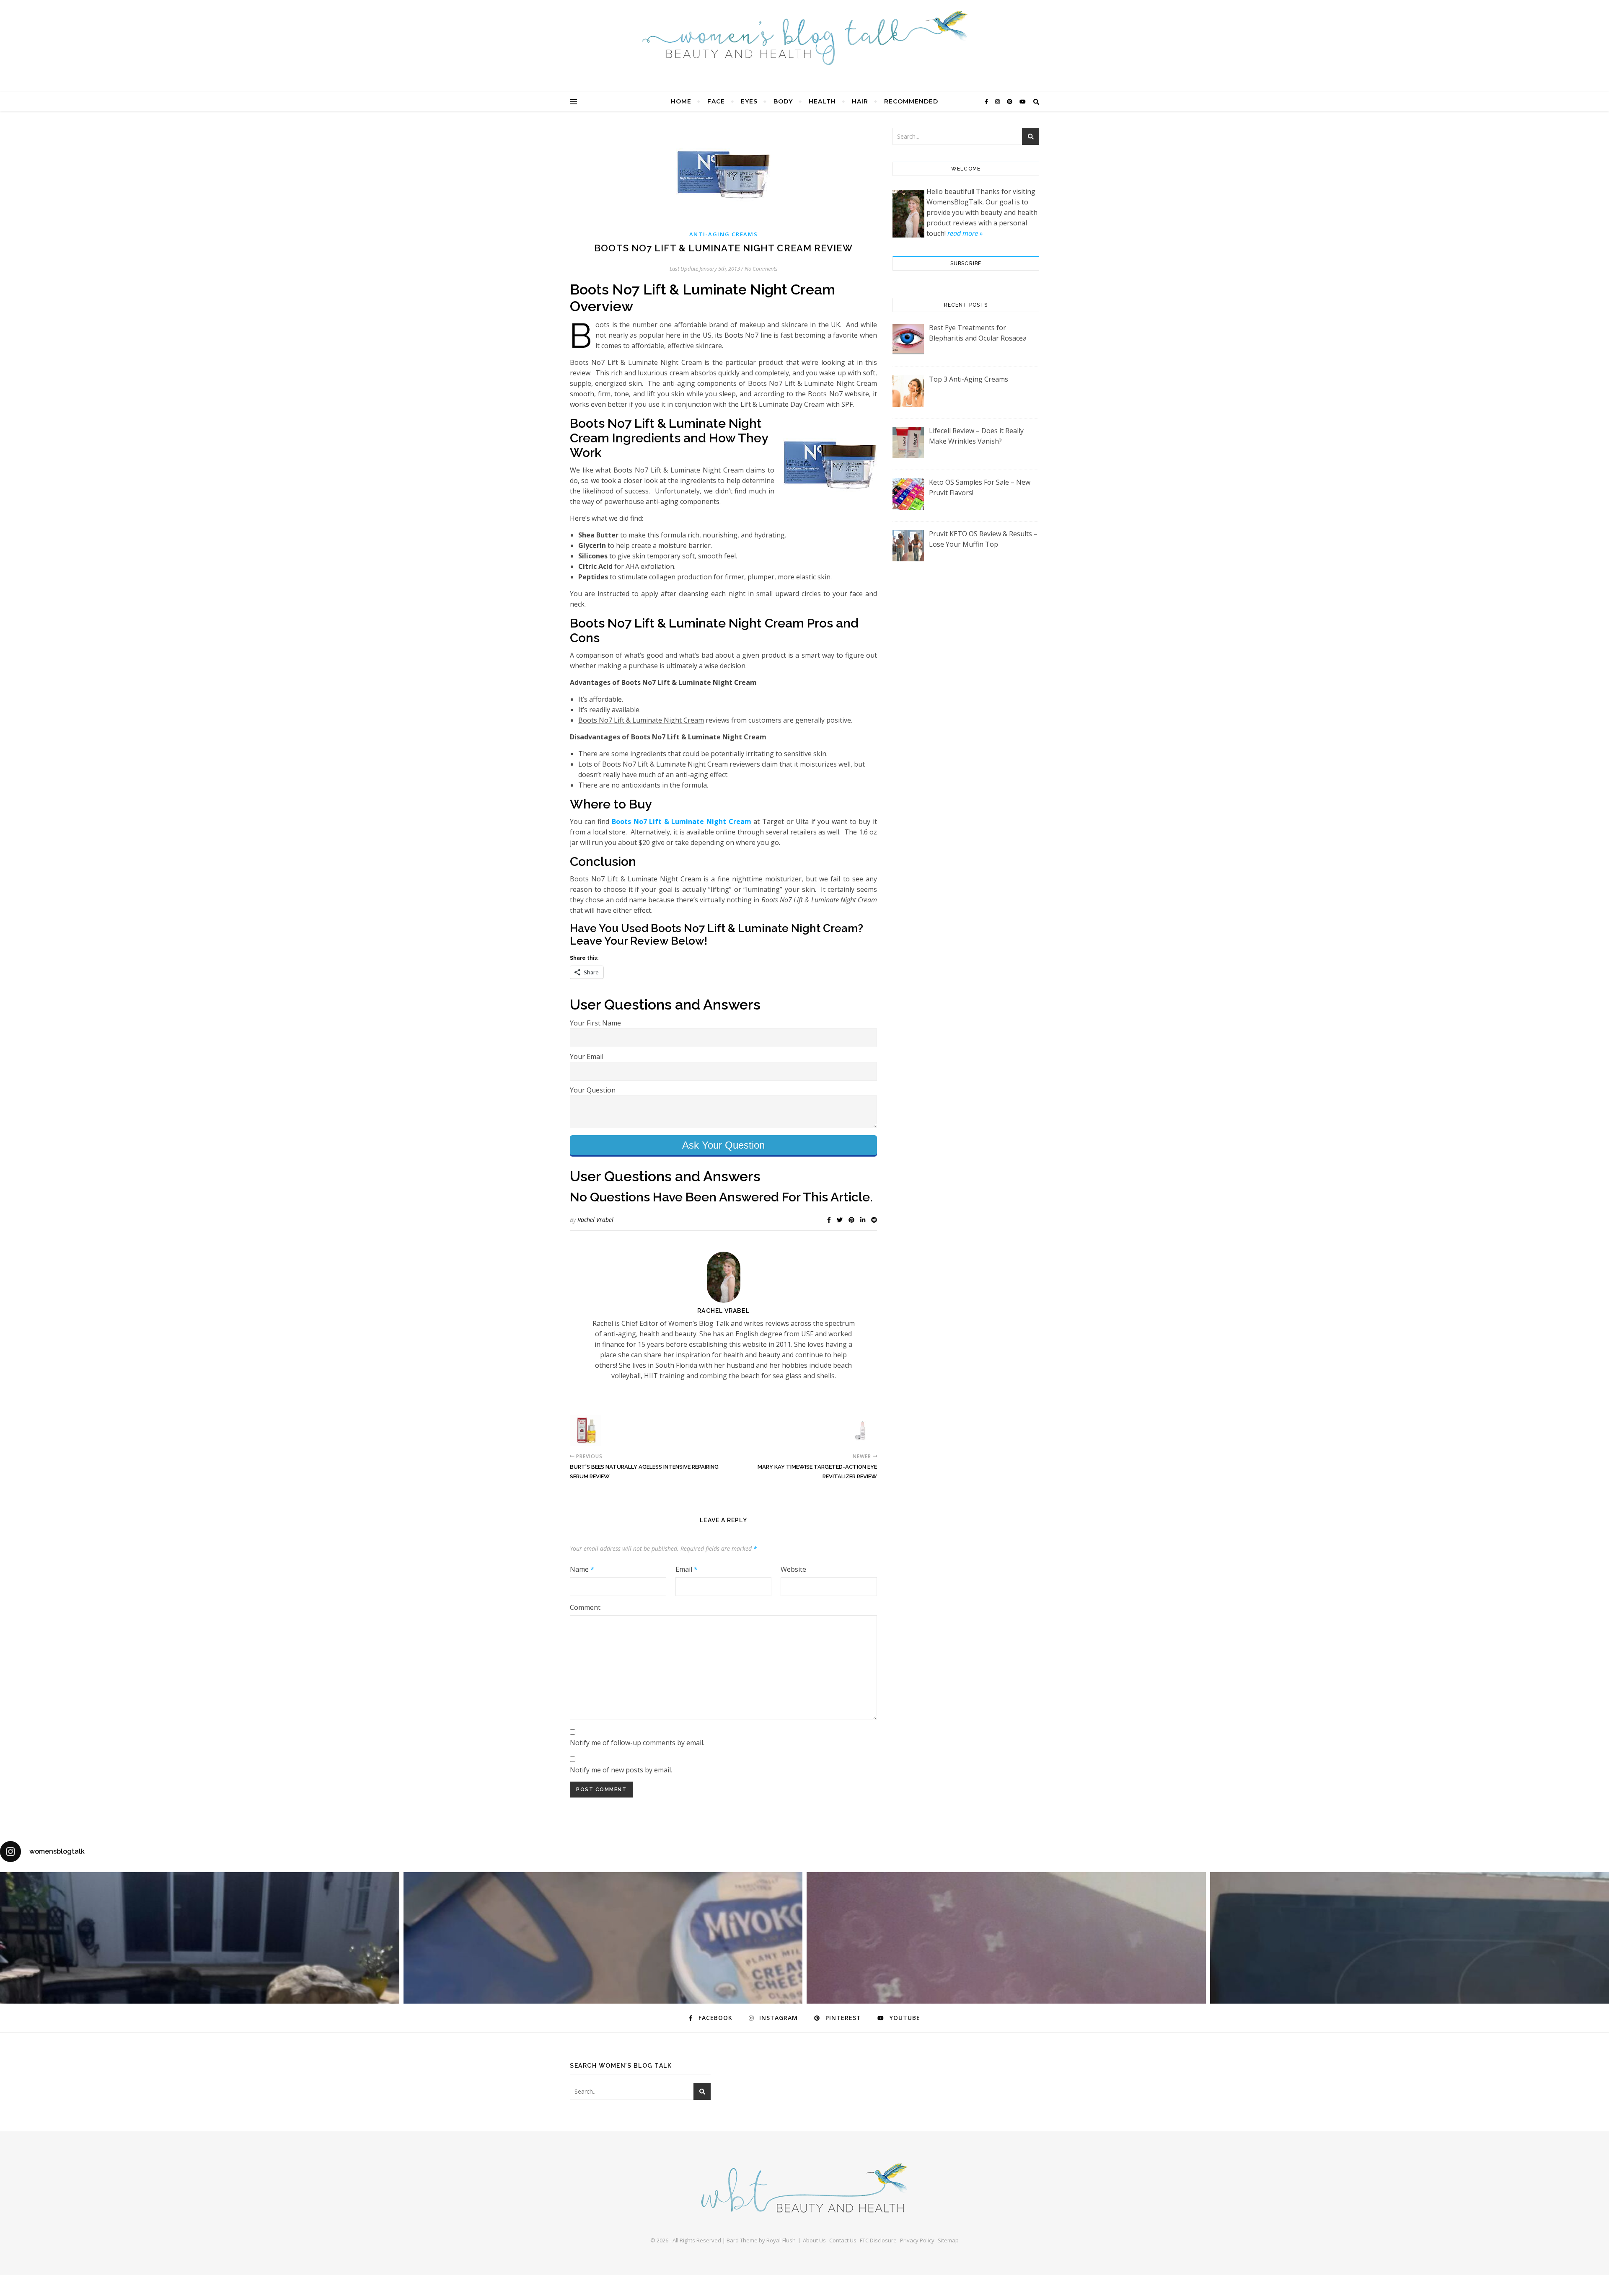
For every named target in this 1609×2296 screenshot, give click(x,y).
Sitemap (948, 2240)
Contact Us (843, 2240)
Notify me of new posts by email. (621, 1770)
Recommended (911, 101)
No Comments (761, 269)
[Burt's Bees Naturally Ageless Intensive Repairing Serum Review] (586, 1430)
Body (783, 101)
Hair (860, 101)
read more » (965, 233)
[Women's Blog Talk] (804, 38)
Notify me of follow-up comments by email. (637, 1743)
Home (681, 101)
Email (687, 1569)
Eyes (749, 101)
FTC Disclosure (878, 2240)
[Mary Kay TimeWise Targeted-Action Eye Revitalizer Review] (861, 1430)
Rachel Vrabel (595, 1220)
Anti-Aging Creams (724, 234)
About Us (814, 2240)
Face (716, 101)
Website (793, 1569)
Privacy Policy (917, 2240)
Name (582, 1569)
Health (822, 101)
